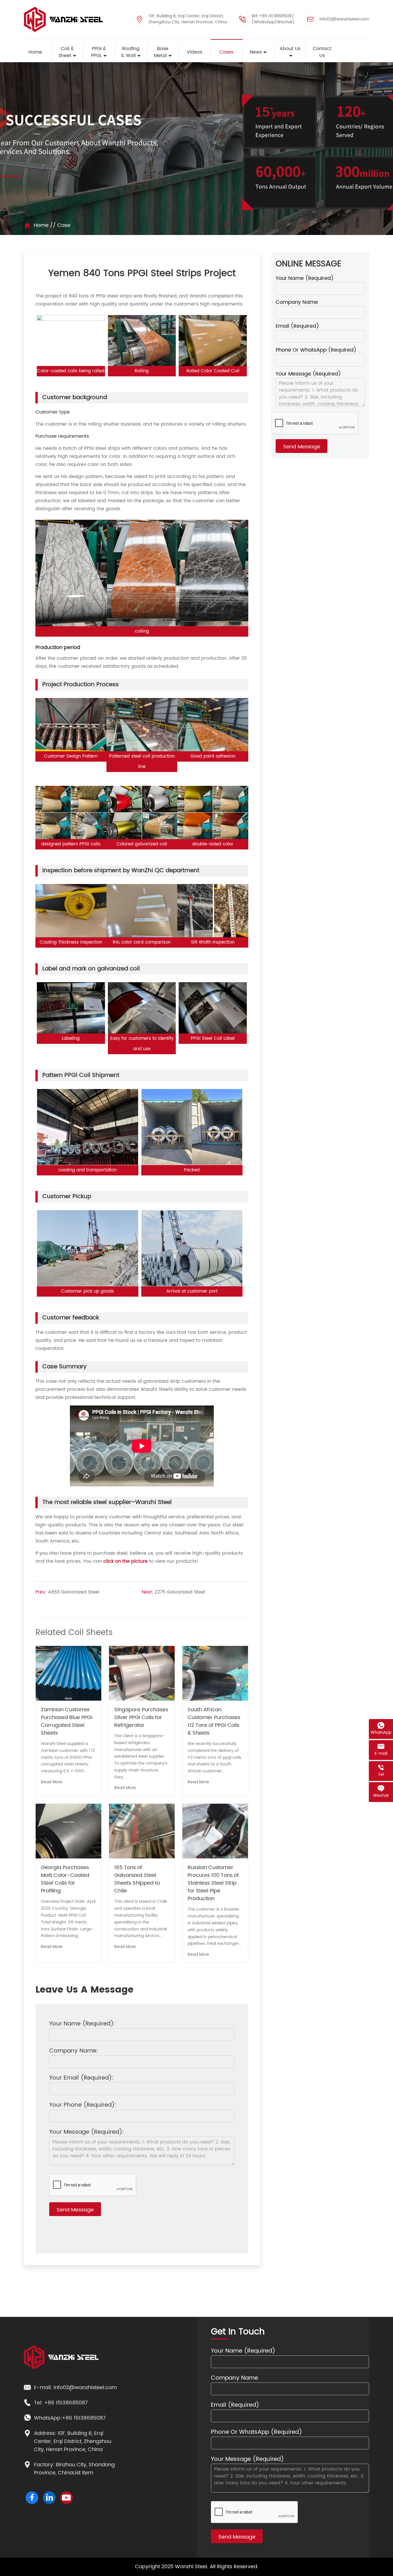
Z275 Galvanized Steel (180, 1592)
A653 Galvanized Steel (74, 1592)
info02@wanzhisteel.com (344, 19)
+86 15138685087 (66, 2403)
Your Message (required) (308, 374)
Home (41, 225)
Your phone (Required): (83, 2105)
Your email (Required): (81, 2078)
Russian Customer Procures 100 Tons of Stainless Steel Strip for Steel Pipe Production (213, 1883)
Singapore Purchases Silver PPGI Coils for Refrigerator (141, 1717)
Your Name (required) (305, 278)
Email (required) (297, 326)
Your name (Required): (82, 2024)
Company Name (297, 302)
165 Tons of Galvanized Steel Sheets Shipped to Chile (137, 1879)
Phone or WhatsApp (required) (316, 350)
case (64, 225)
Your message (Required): (87, 2132)
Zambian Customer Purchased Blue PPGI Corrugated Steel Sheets (67, 1721)
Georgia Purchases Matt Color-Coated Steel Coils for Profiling (65, 1879)
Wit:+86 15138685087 (273, 16)
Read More (52, 1782)
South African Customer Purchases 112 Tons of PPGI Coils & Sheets (214, 1721)
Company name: (74, 2051)
